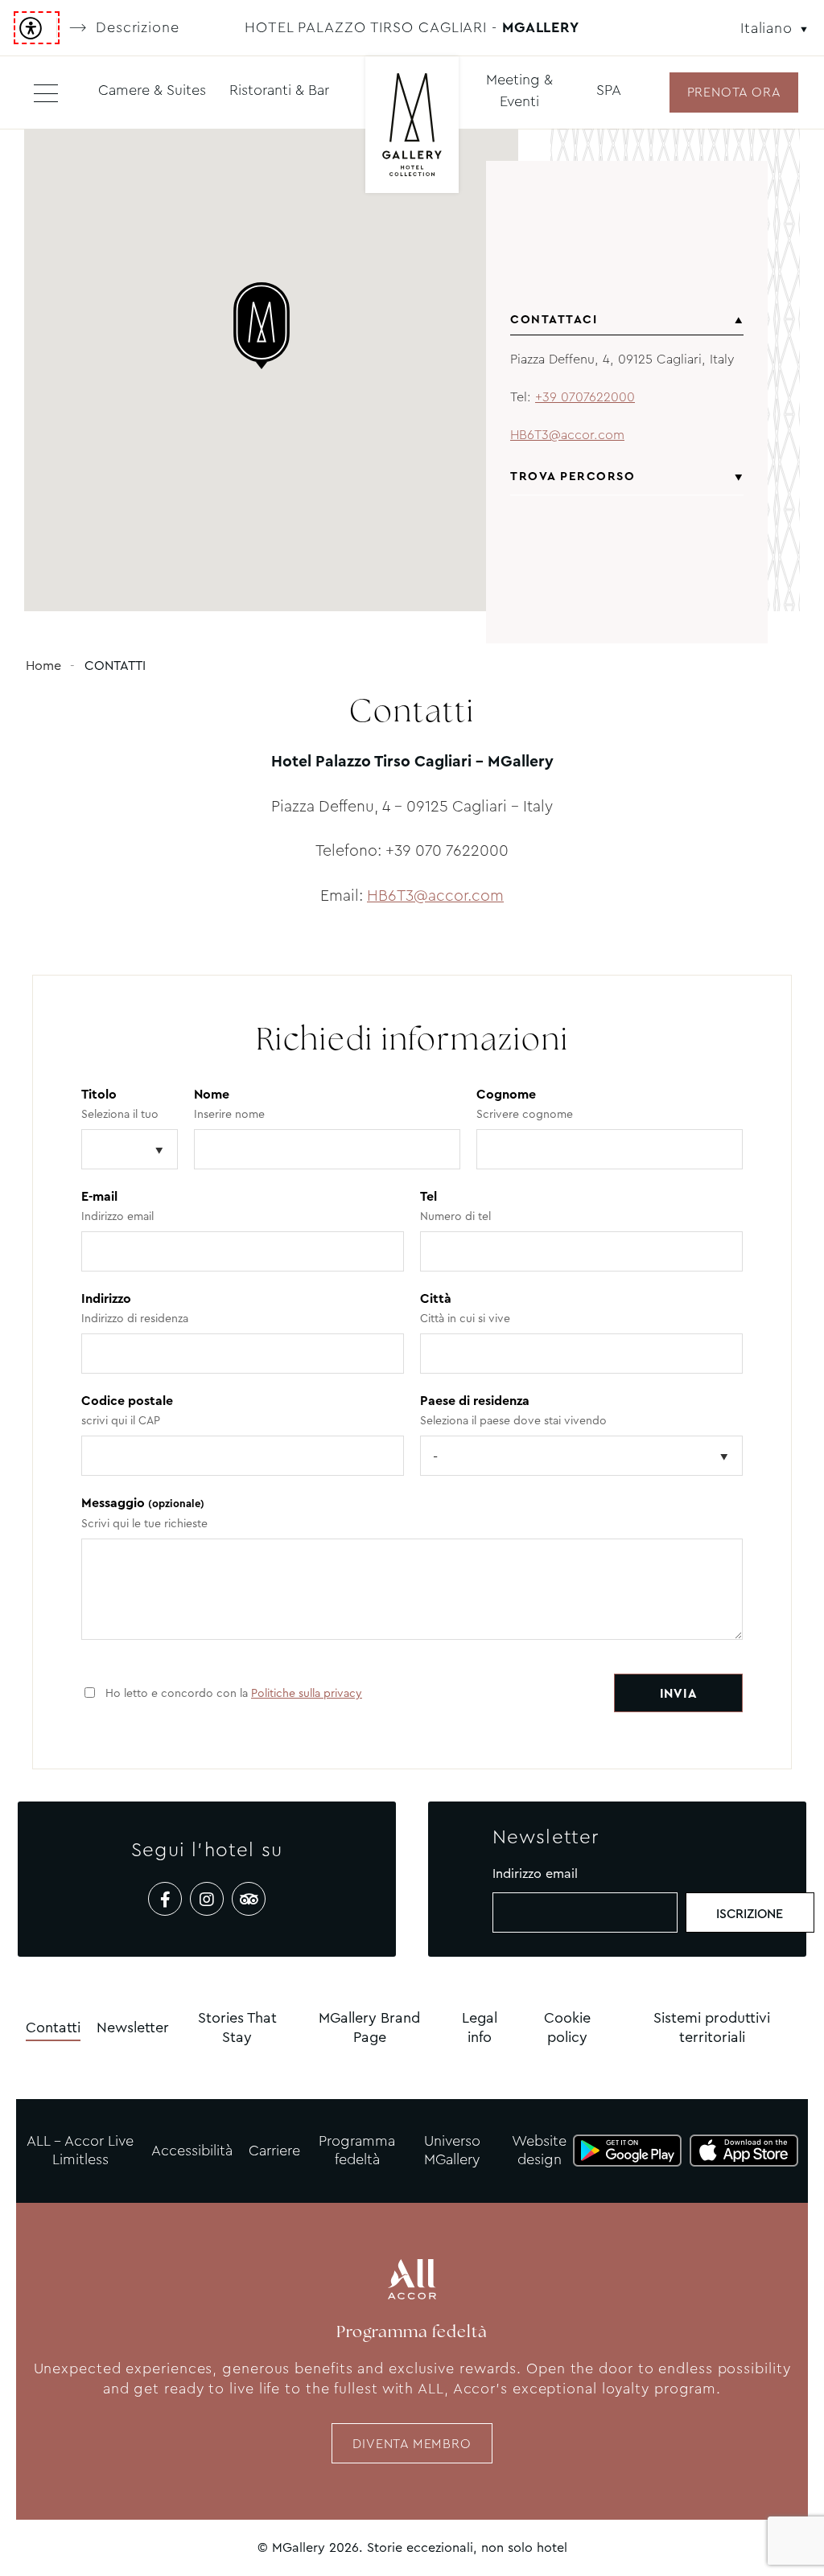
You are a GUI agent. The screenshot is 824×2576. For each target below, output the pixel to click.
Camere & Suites (152, 90)
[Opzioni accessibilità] (37, 28)
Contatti (53, 2028)
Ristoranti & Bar (279, 90)
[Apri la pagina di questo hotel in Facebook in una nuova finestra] (165, 1899)
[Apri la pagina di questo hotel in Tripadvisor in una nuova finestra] (249, 1899)
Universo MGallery (452, 2150)
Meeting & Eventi (519, 90)
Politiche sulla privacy (307, 1693)
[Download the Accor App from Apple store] (744, 2151)
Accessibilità (192, 2151)
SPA (609, 90)
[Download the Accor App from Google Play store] (627, 2151)
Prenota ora (734, 92)
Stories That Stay (237, 2027)
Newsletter (133, 2028)
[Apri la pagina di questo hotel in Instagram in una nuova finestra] (207, 1899)
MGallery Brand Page (369, 2027)
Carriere (274, 2151)
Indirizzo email (535, 1873)
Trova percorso (573, 476)
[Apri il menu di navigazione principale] (46, 92)
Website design (539, 2150)
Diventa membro (412, 2444)
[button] (271, 326)
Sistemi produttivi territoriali (712, 2027)
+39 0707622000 (585, 397)
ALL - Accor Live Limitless (80, 2150)
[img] (412, 127)
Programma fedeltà (357, 2150)
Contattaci (554, 319)
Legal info (480, 2027)
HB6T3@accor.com (567, 435)
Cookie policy (567, 2027)
